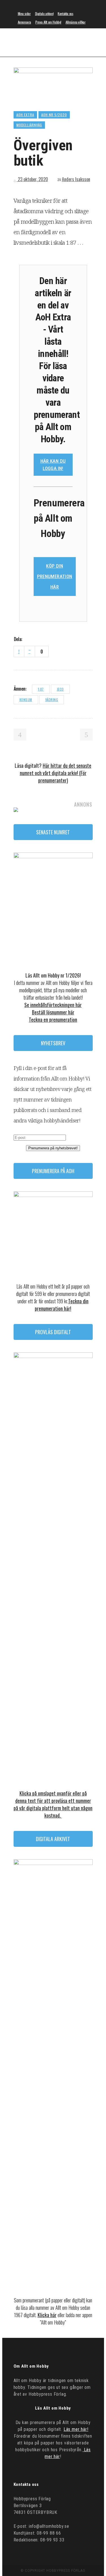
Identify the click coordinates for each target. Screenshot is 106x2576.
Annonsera (24, 22)
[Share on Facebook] (29, 639)
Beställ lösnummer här (53, 1012)
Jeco (60, 689)
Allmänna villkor (76, 22)
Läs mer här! (76, 2429)
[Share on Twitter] (36, 639)
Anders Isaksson (76, 179)
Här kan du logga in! (53, 465)
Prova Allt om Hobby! (48, 22)
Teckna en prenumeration (53, 1020)
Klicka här (47, 2315)
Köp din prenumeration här (55, 576)
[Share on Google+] (43, 639)
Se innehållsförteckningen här (53, 1005)
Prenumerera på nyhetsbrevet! (53, 1148)
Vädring (52, 700)
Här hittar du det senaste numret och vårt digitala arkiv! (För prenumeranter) (56, 773)
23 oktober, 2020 (32, 179)
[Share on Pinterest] (51, 639)
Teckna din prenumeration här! (62, 1305)
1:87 (41, 689)
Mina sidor (24, 13)
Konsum (26, 700)
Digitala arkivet (44, 13)
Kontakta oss (65, 13)
